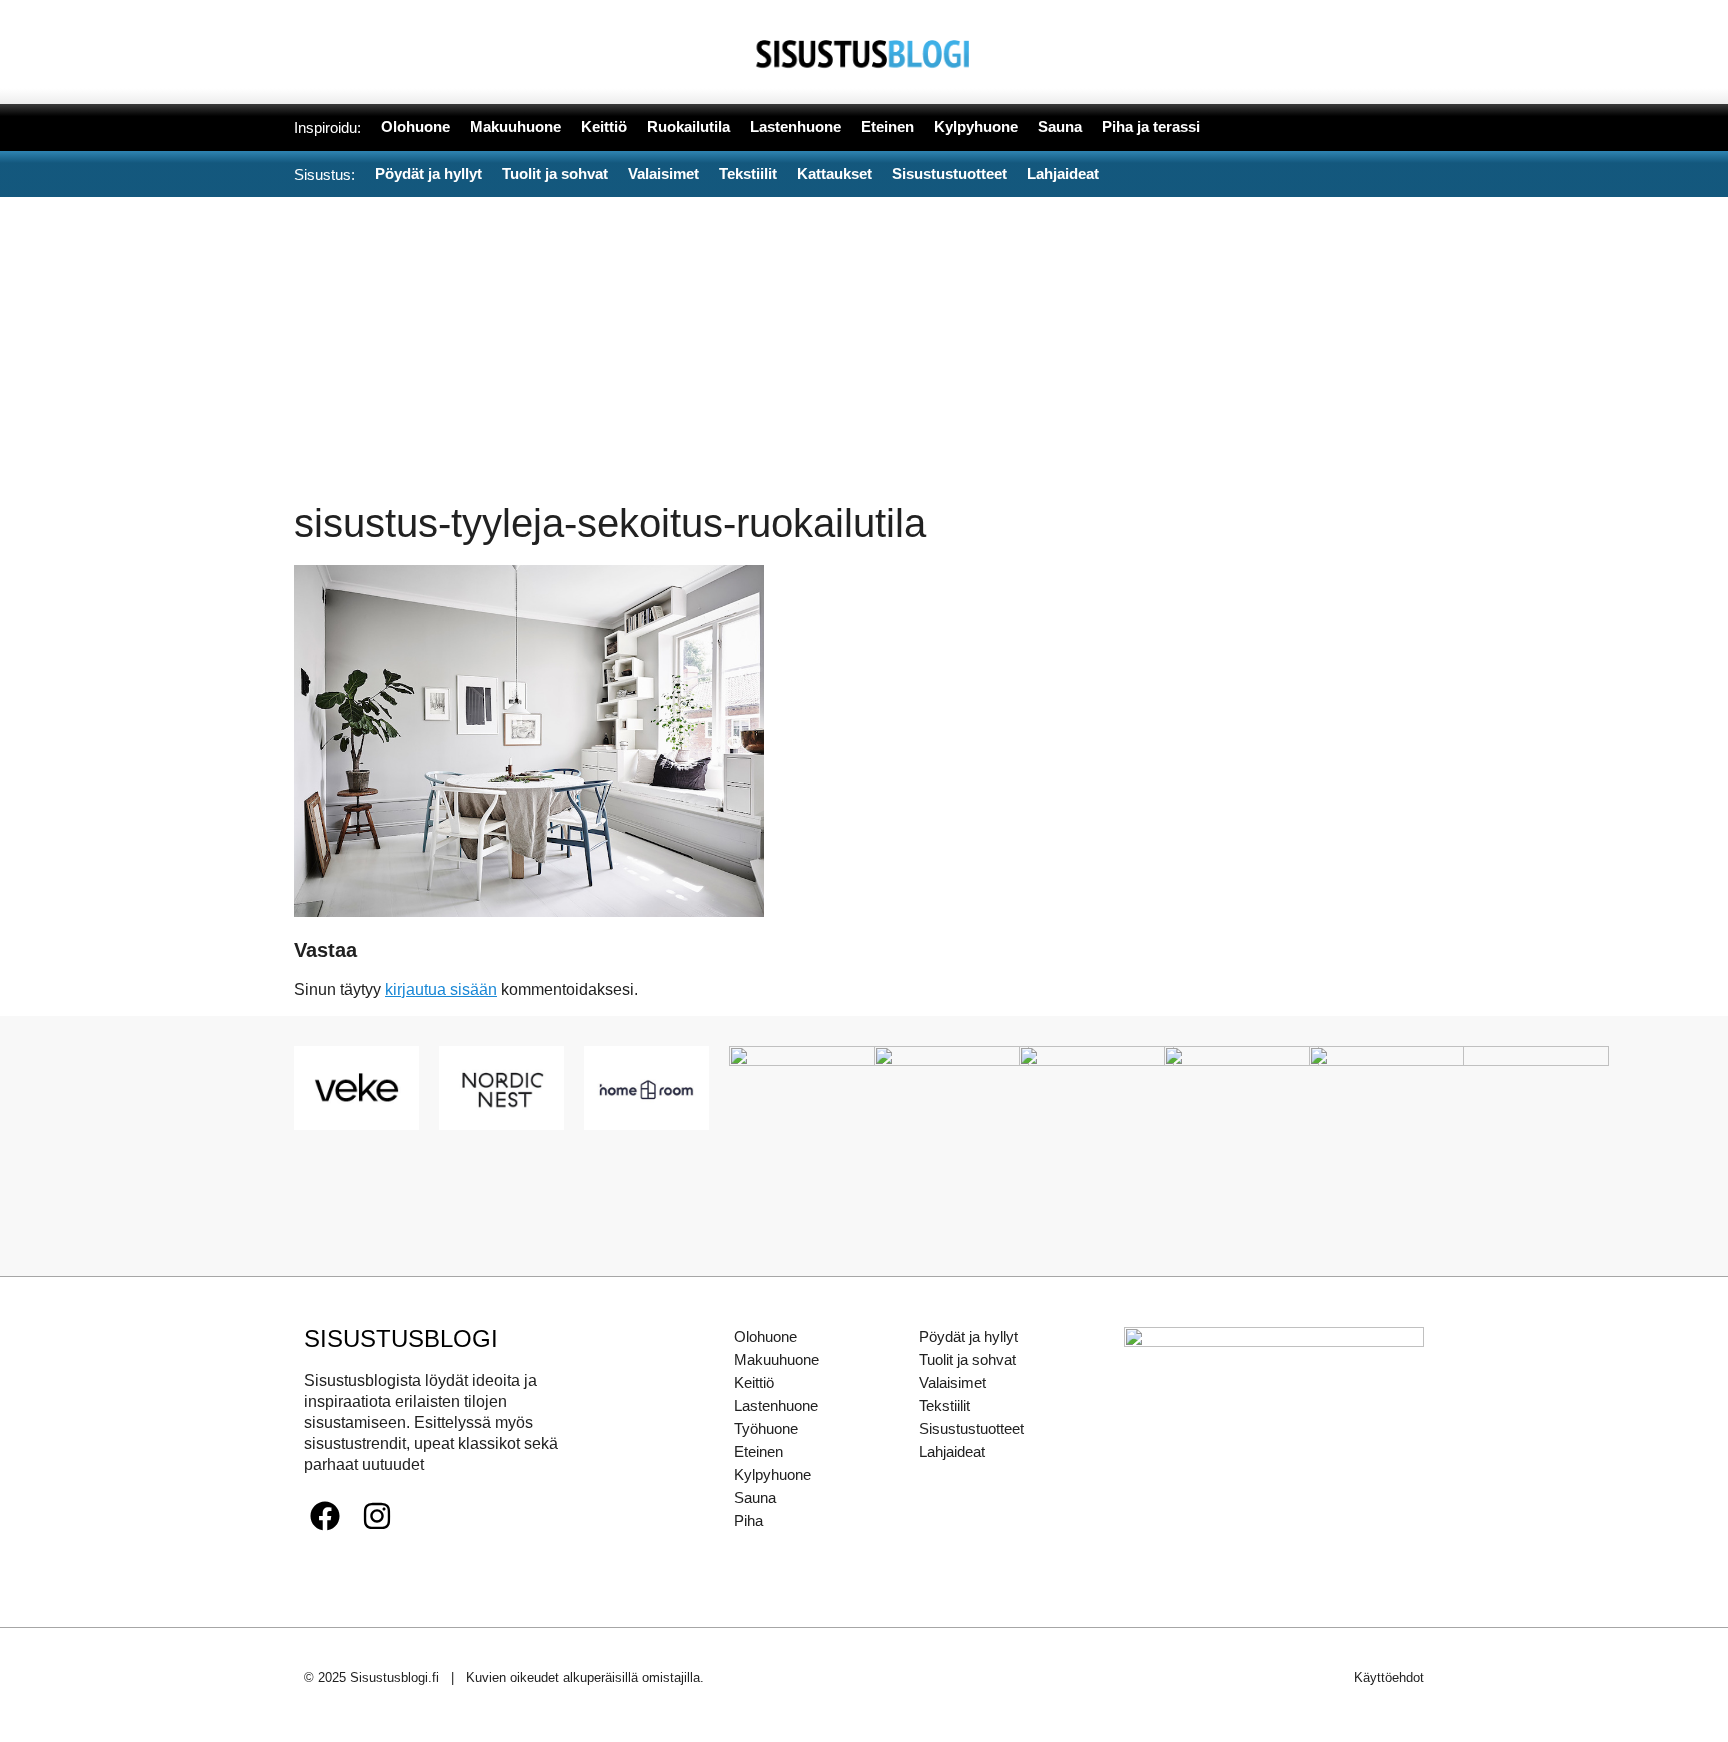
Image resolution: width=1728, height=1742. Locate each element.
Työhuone (766, 1428)
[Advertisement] (864, 347)
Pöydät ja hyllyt (968, 1336)
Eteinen (758, 1451)
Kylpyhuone (772, 1474)
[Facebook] (325, 1516)
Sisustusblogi (401, 1338)
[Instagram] (377, 1516)
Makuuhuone (776, 1359)
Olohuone (765, 1336)
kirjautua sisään (441, 989)
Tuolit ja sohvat (967, 1359)
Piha (748, 1520)
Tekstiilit (944, 1405)
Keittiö (754, 1382)
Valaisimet (952, 1382)
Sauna (755, 1497)
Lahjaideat (952, 1451)
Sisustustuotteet (971, 1428)
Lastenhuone (776, 1405)
